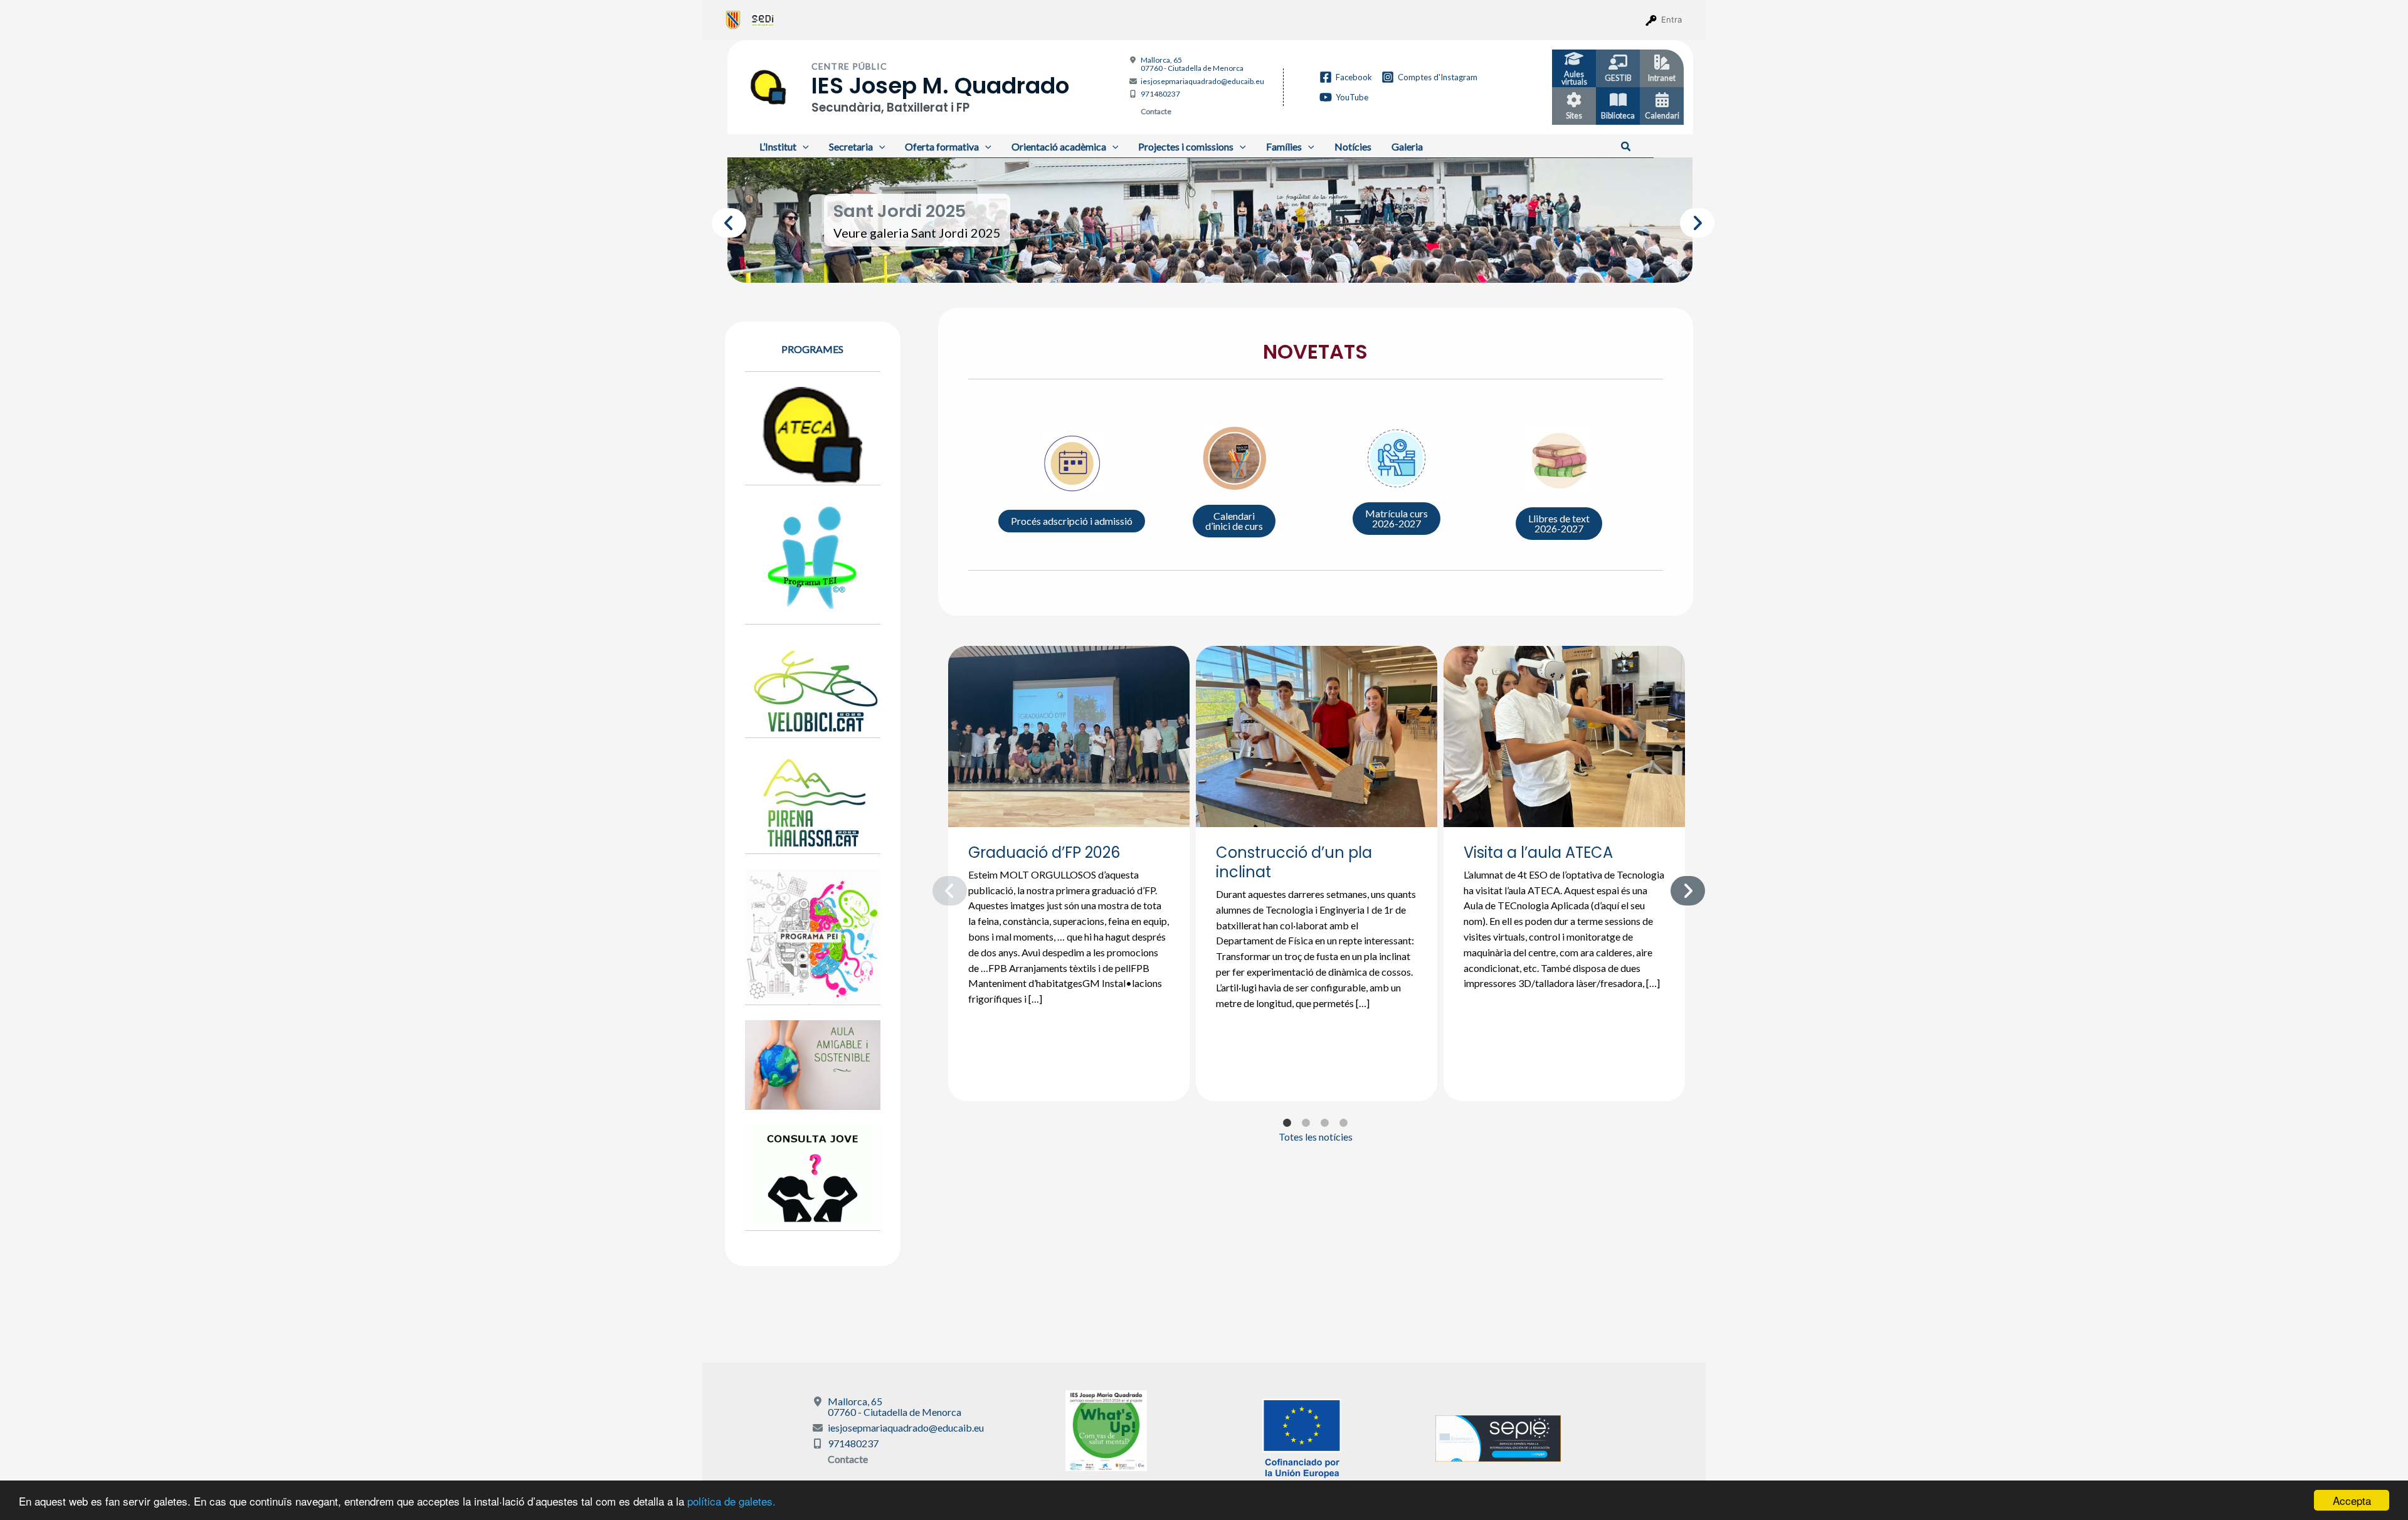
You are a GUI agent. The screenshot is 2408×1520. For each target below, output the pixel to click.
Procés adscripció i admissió (1072, 521)
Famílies (1284, 146)
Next (1686, 220)
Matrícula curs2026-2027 (1397, 518)
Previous (718, 220)
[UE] (1302, 1437)
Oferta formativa (942, 146)
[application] (803, 146)
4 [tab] (1238, 264)
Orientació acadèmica (1059, 146)
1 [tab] (1182, 264)
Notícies (1353, 146)
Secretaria (851, 146)
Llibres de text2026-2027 (1559, 523)
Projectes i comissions (1186, 146)
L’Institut (778, 146)
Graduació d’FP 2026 (1044, 852)
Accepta (2352, 1500)
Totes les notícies (1316, 1137)
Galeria (1407, 146)
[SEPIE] (1498, 1437)
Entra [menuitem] (1671, 19)
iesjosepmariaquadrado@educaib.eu (1202, 81)
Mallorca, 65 (1192, 64)
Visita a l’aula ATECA (1538, 852)
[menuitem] (733, 19)
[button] (1626, 147)
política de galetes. (731, 1501)
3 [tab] (1220, 264)
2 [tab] (1201, 264)
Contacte (1156, 111)
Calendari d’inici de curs (1234, 521)
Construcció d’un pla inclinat (1294, 862)
